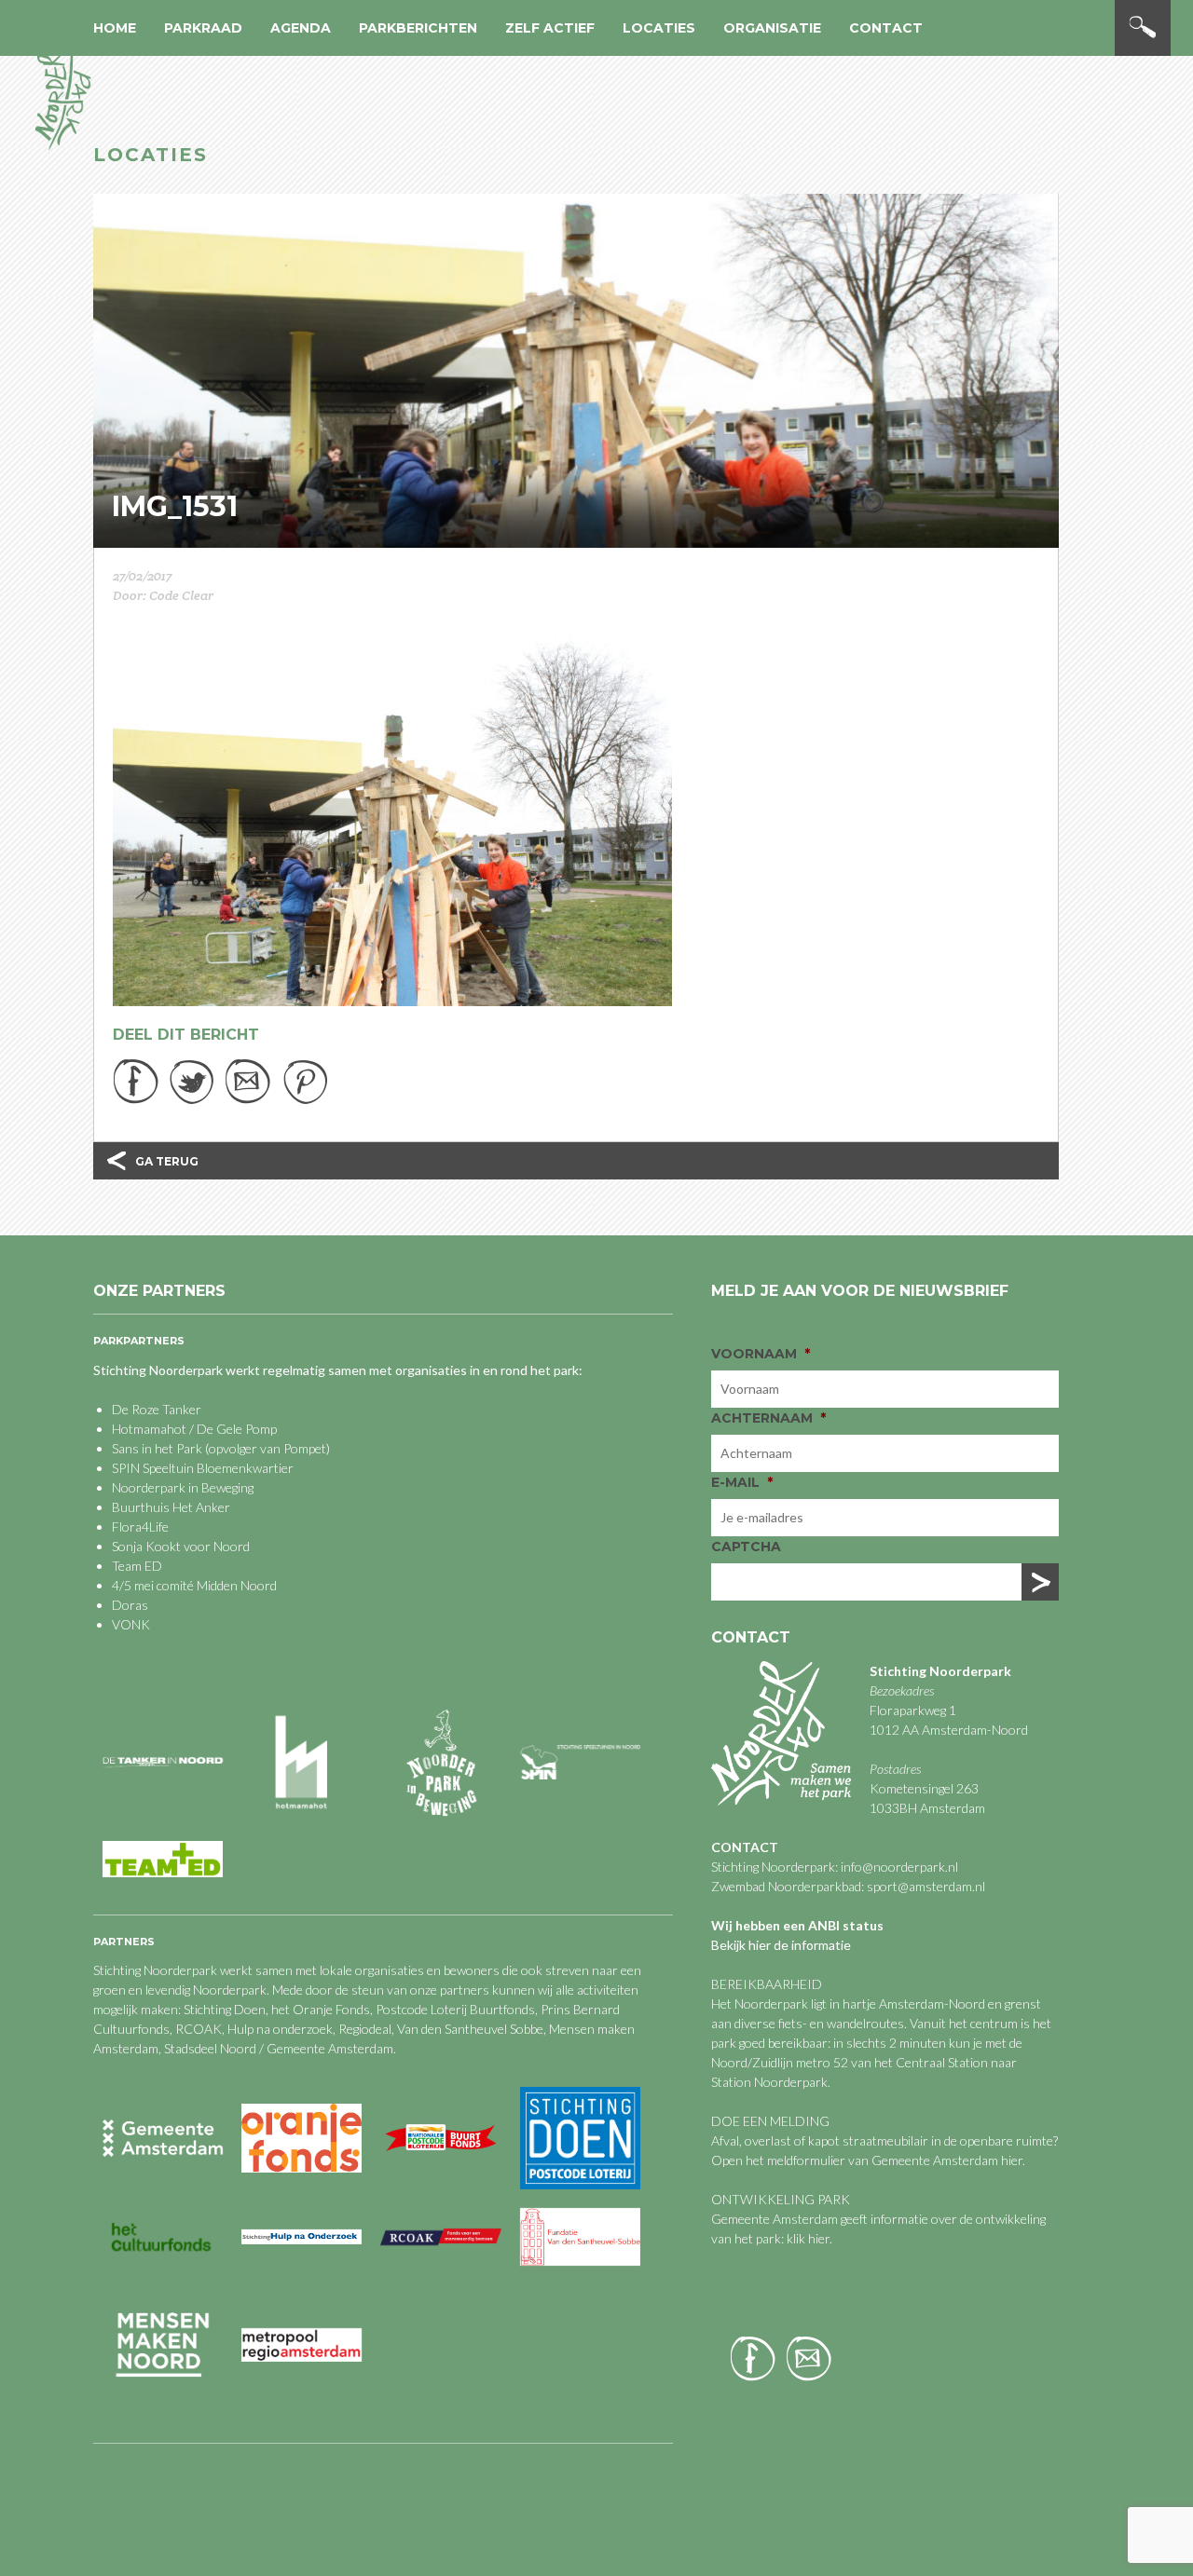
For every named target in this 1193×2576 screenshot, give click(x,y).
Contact (886, 28)
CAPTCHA (746, 1547)
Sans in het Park (157, 1448)
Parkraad (203, 28)
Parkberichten (418, 28)
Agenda (301, 28)
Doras (130, 1605)
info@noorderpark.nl (899, 1867)
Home (115, 28)
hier (1012, 2160)
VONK (131, 1624)
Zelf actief (550, 28)
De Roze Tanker (157, 1409)
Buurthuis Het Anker (171, 1507)
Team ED (137, 1566)
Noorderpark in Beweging (183, 1487)
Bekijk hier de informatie (781, 1945)
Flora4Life (140, 1527)
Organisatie (772, 28)
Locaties (659, 28)
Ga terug (167, 1161)
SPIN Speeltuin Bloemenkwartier (203, 1468)
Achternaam (768, 1418)
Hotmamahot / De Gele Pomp (194, 1429)
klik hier (807, 2238)
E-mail (742, 1482)
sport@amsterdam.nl (926, 1886)
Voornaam (761, 1354)
